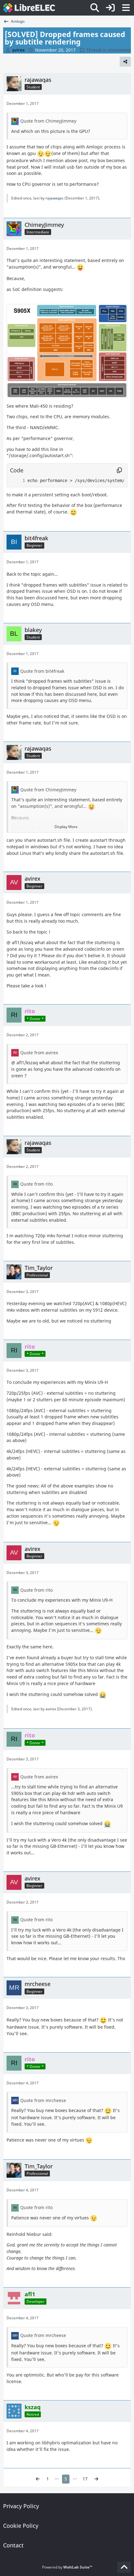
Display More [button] (66, 827)
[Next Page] (96, 2479)
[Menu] (126, 8)
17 (85, 2479)
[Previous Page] (38, 2479)
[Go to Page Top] (124, 2567)
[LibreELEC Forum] (29, 8)
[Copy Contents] (119, 471)
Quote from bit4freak (42, 671)
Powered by (67, 2567)
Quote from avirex (39, 1053)
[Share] (125, 62)
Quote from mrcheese (43, 2100)
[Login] (110, 8)
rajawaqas (55, 198)
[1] (17, 481)
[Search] (95, 8)
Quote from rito (36, 1184)
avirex (51, 1709)
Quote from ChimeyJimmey (48, 121)
